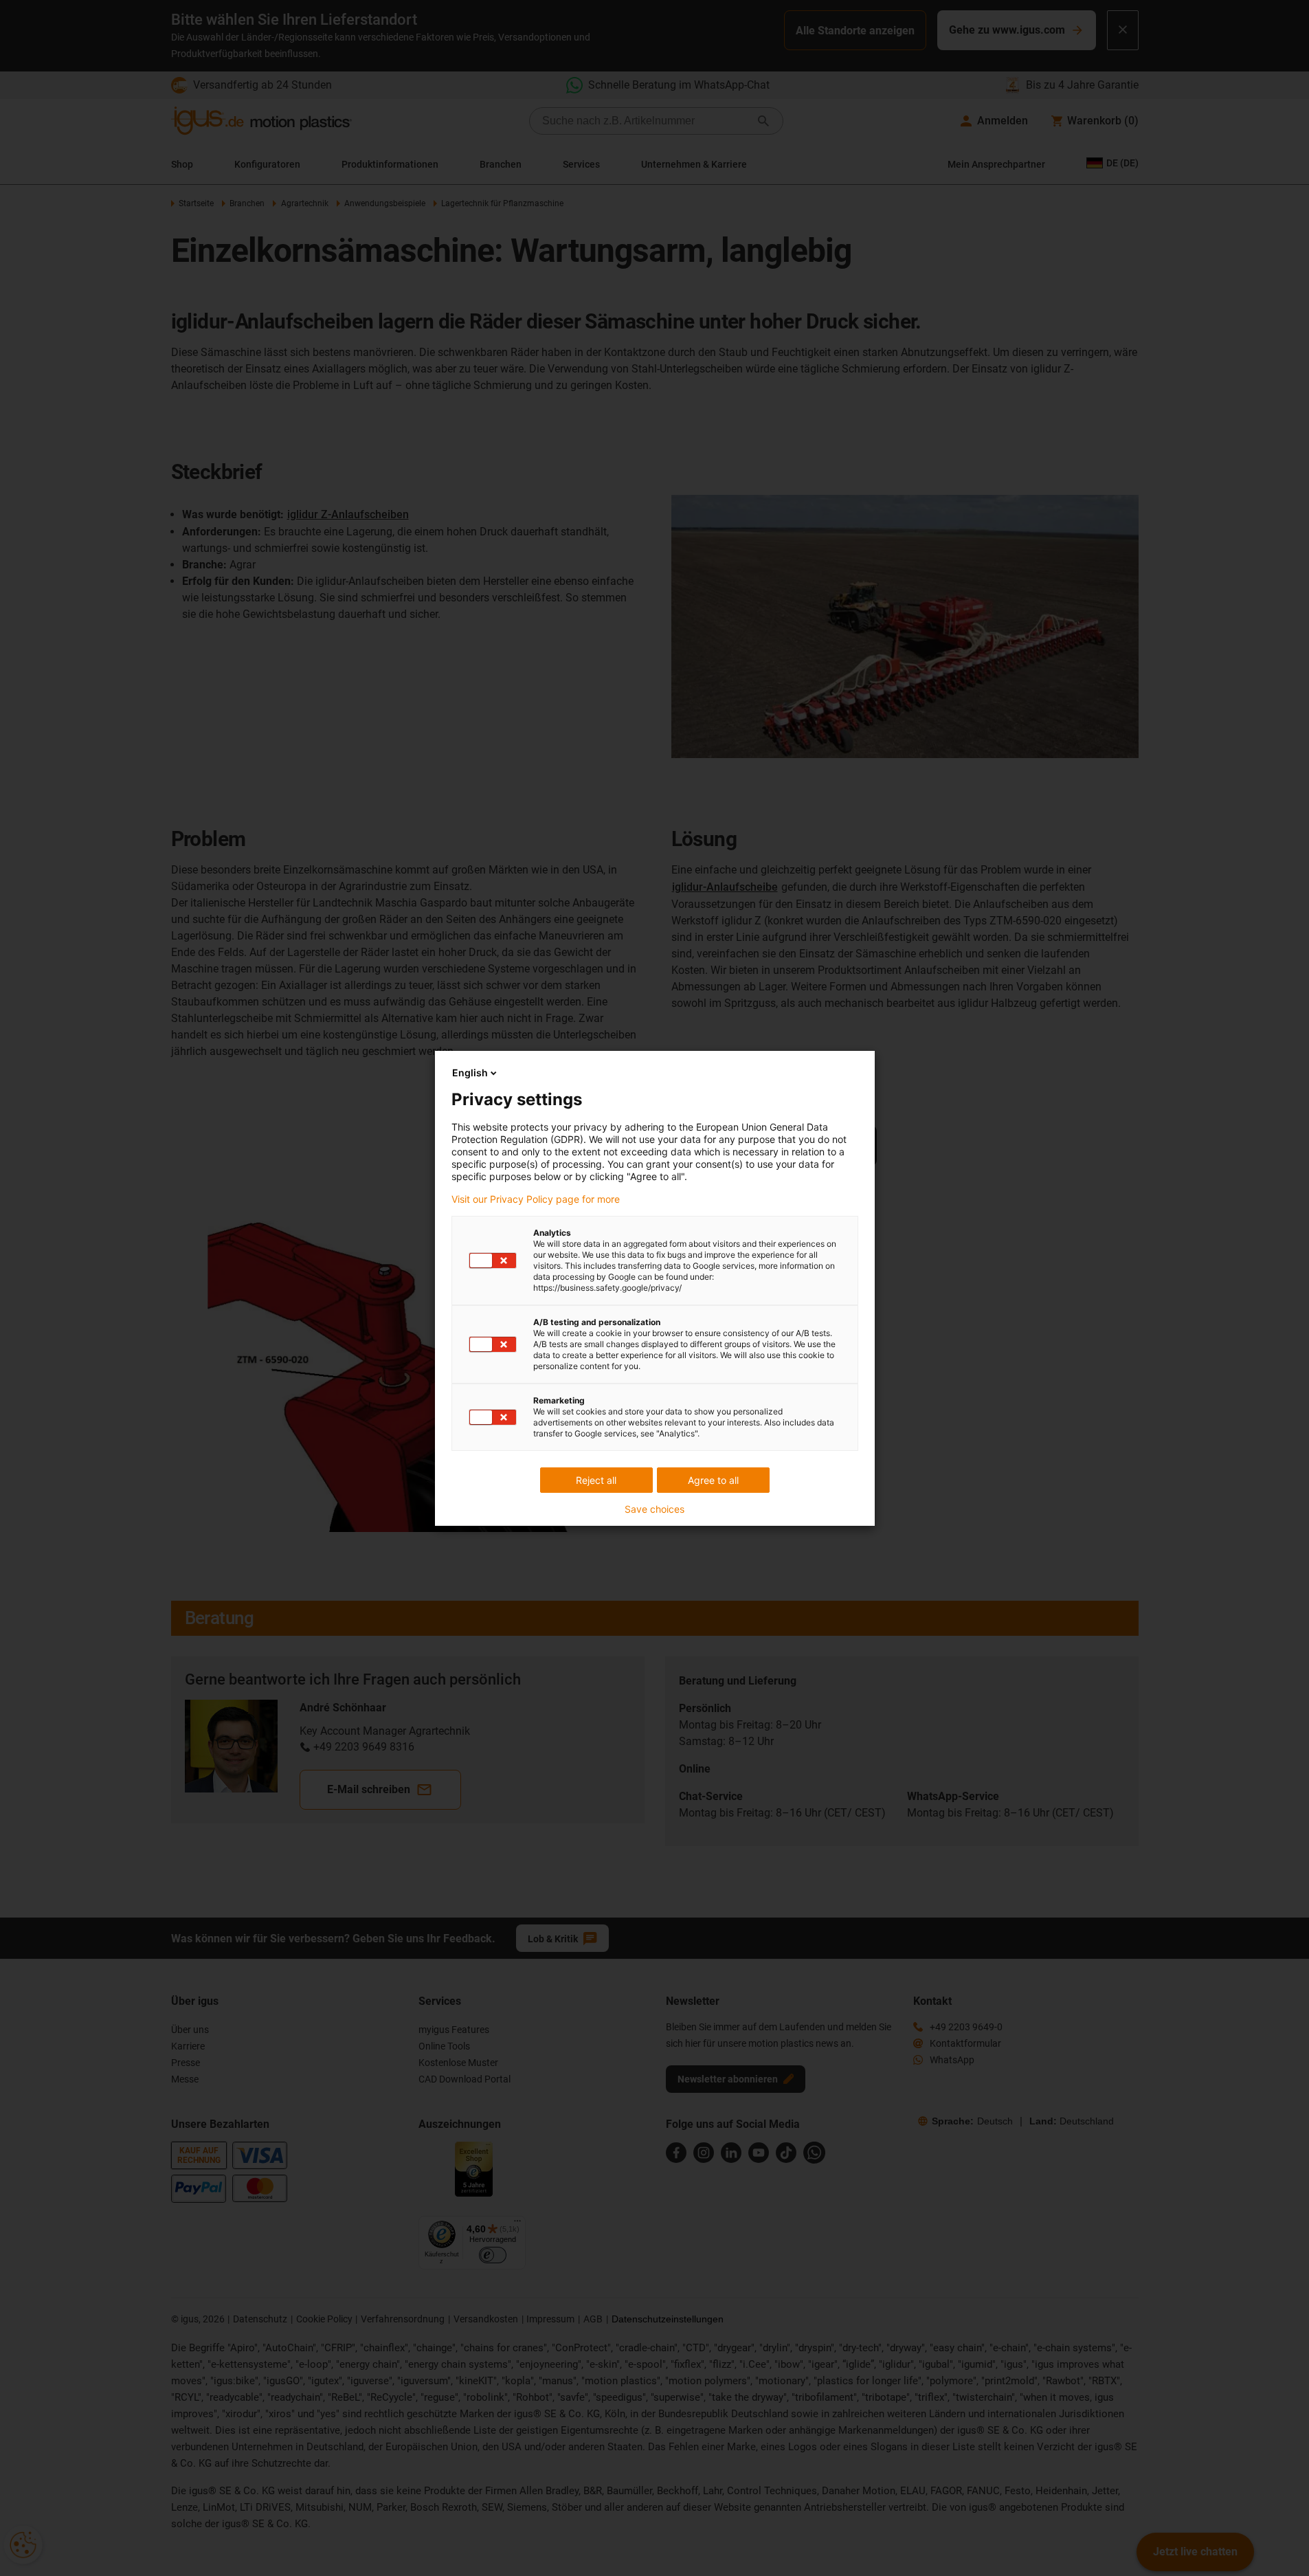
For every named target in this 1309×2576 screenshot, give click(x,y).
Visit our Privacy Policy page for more (536, 1199)
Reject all (596, 1480)
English (470, 1073)
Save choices (654, 1509)
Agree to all (713, 1480)
